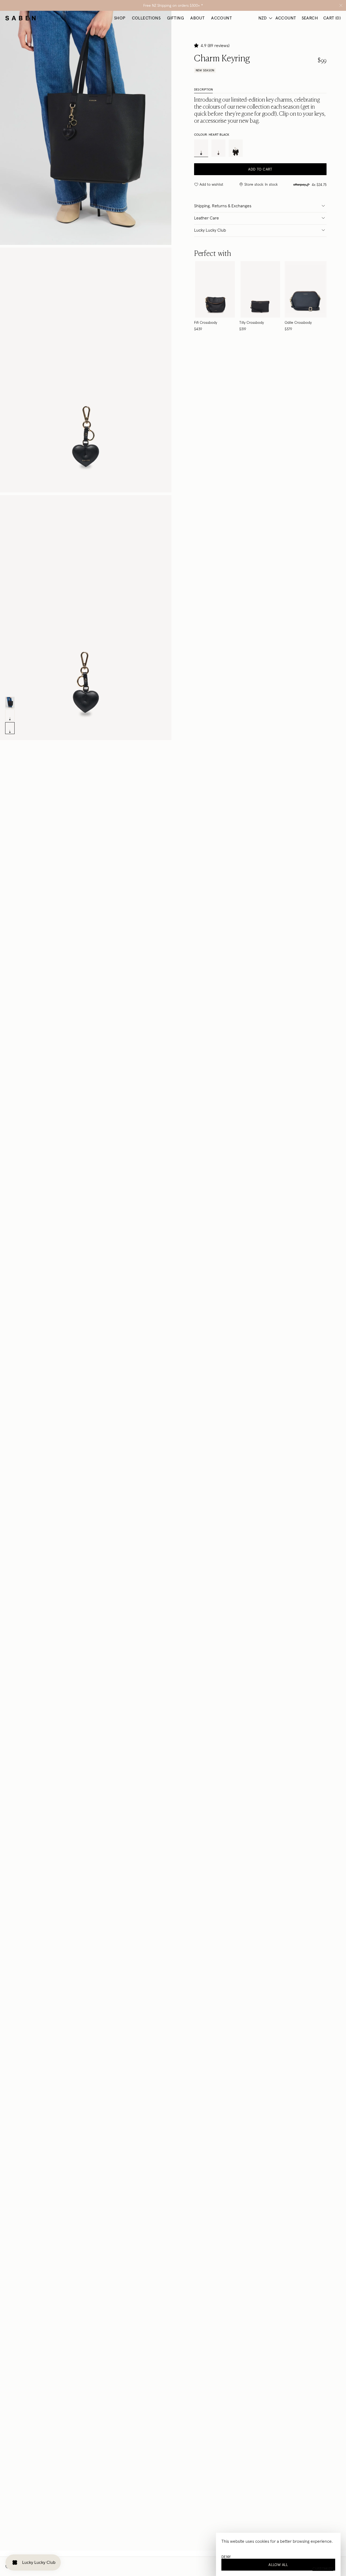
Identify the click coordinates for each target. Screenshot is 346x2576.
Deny (226, 2557)
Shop (120, 18)
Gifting (175, 18)
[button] (197, 45)
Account (222, 18)
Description (203, 89)
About (197, 18)
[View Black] (215, 296)
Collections (146, 18)
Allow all (278, 2565)
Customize (323, 2569)
